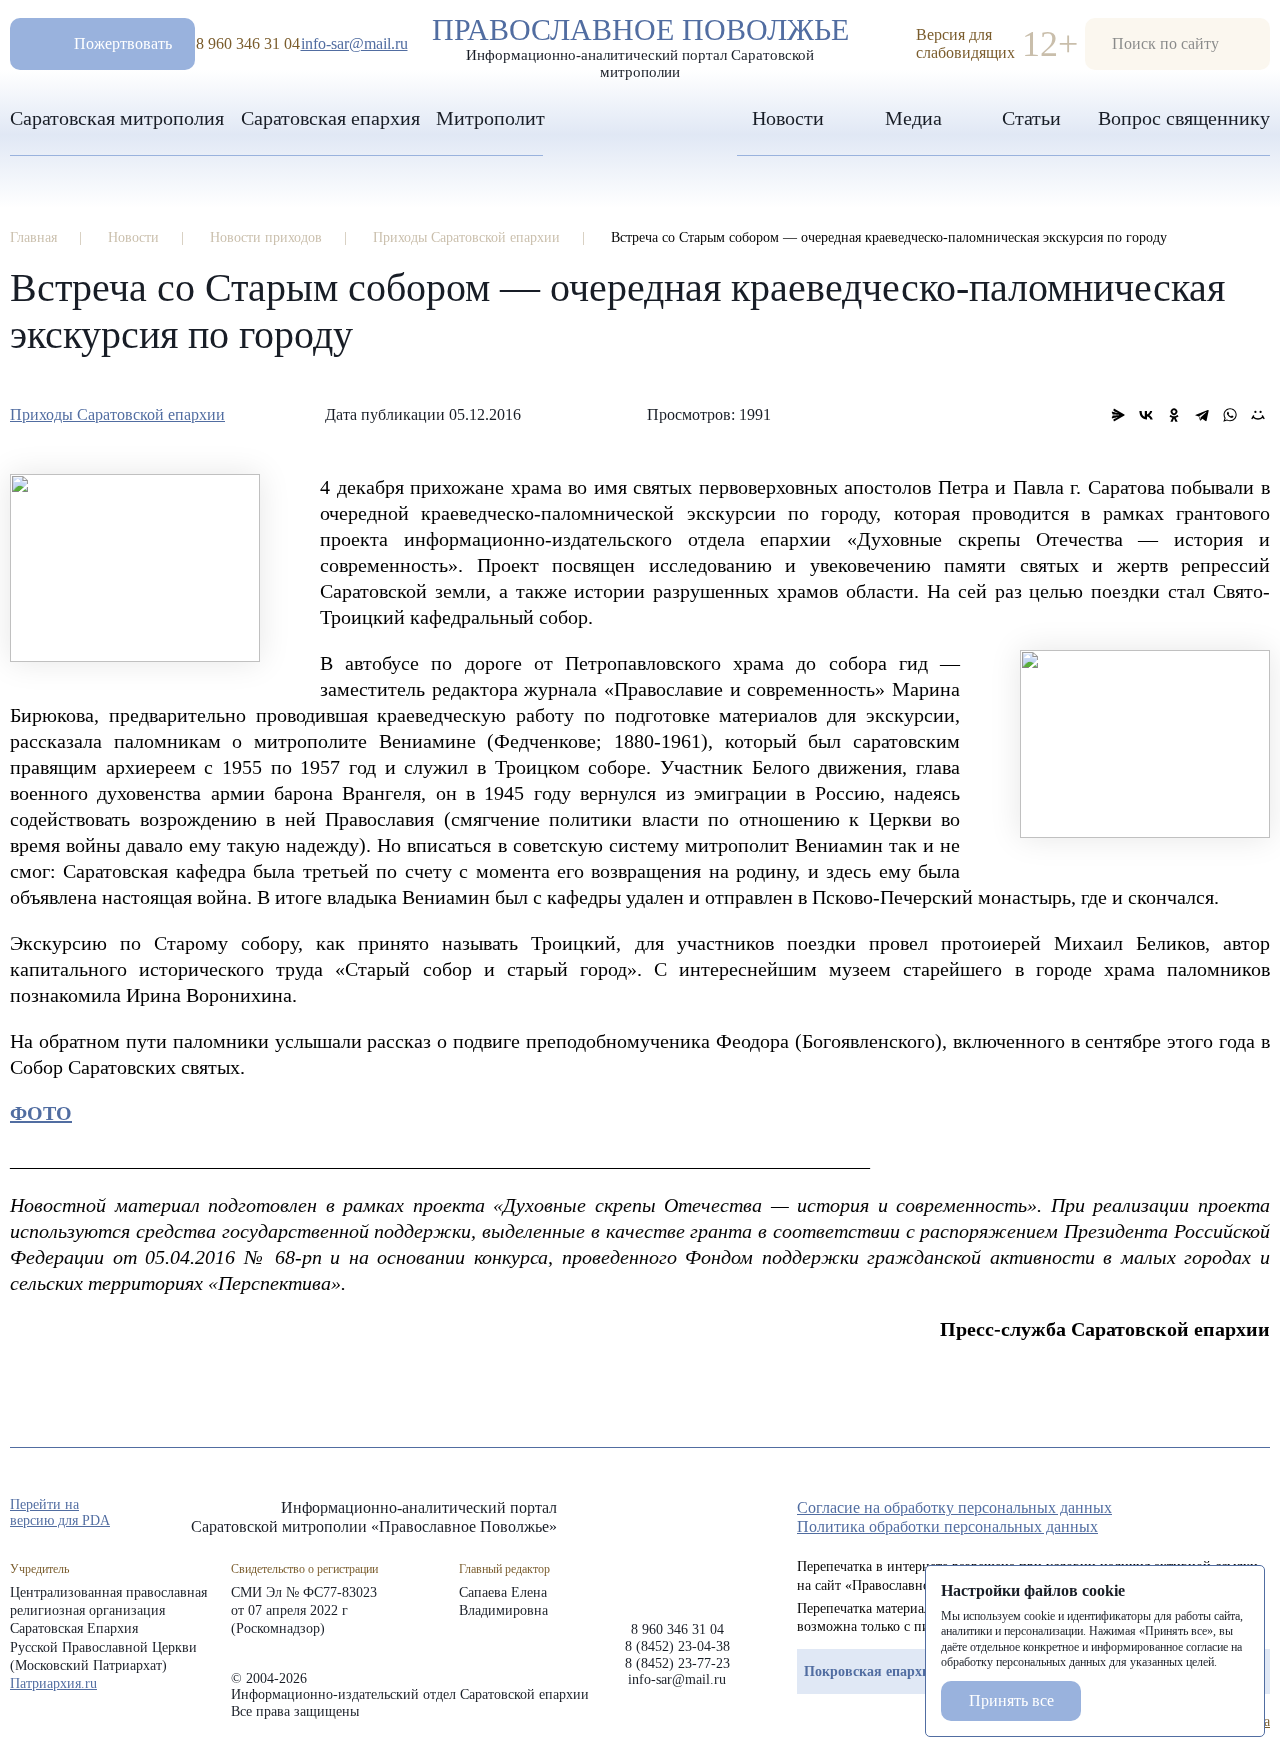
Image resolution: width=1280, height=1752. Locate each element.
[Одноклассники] (1174, 415)
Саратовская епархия (330, 118)
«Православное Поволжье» (677, 1544)
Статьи (1031, 118)
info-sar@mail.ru (354, 43)
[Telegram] (1202, 415)
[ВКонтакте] (1146, 415)
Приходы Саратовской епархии (117, 414)
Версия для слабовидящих (965, 43)
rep (1152, 1514)
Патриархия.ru (53, 1683)
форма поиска (1177, 44)
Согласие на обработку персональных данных (954, 1507)
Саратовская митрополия (117, 118)
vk (1224, 1514)
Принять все (1011, 1700)
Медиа (913, 118)
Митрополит (490, 118)
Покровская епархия (871, 1671)
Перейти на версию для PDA (60, 1512)
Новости (788, 118)
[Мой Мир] (1258, 415)
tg (1188, 1514)
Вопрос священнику (1184, 118)
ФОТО (41, 1113)
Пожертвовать (123, 43)
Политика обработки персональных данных (947, 1526)
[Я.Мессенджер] (1118, 415)
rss (1260, 1514)
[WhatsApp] (1230, 415)
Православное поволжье (640, 43)
